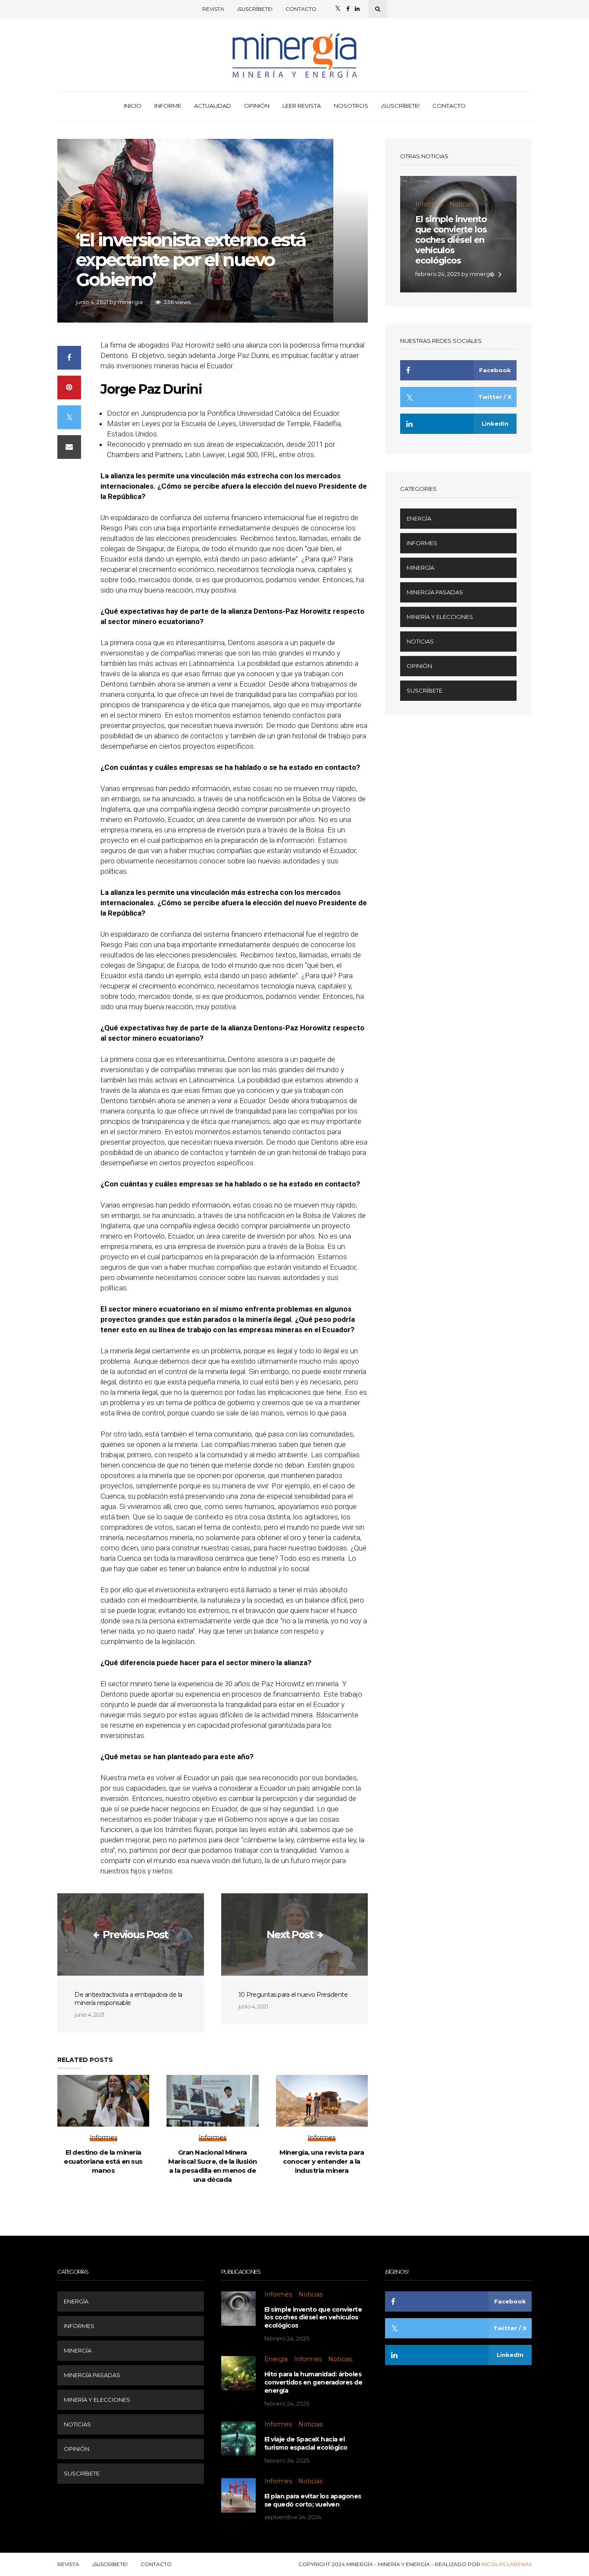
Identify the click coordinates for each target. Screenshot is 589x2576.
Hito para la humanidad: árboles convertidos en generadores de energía (313, 2382)
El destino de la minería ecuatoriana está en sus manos (103, 2161)
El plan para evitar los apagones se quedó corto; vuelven (313, 2500)
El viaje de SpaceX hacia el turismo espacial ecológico (306, 2443)
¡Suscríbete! (255, 9)
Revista (213, 9)
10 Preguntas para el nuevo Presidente (293, 1995)
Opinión (257, 106)
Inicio (133, 106)
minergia (130, 302)
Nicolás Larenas (507, 2564)
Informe (168, 106)
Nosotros (351, 106)
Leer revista (302, 106)
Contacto (301, 9)
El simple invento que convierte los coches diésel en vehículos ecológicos (451, 240)
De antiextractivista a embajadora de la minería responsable (128, 1999)
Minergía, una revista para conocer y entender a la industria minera (322, 2161)
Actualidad (213, 106)
